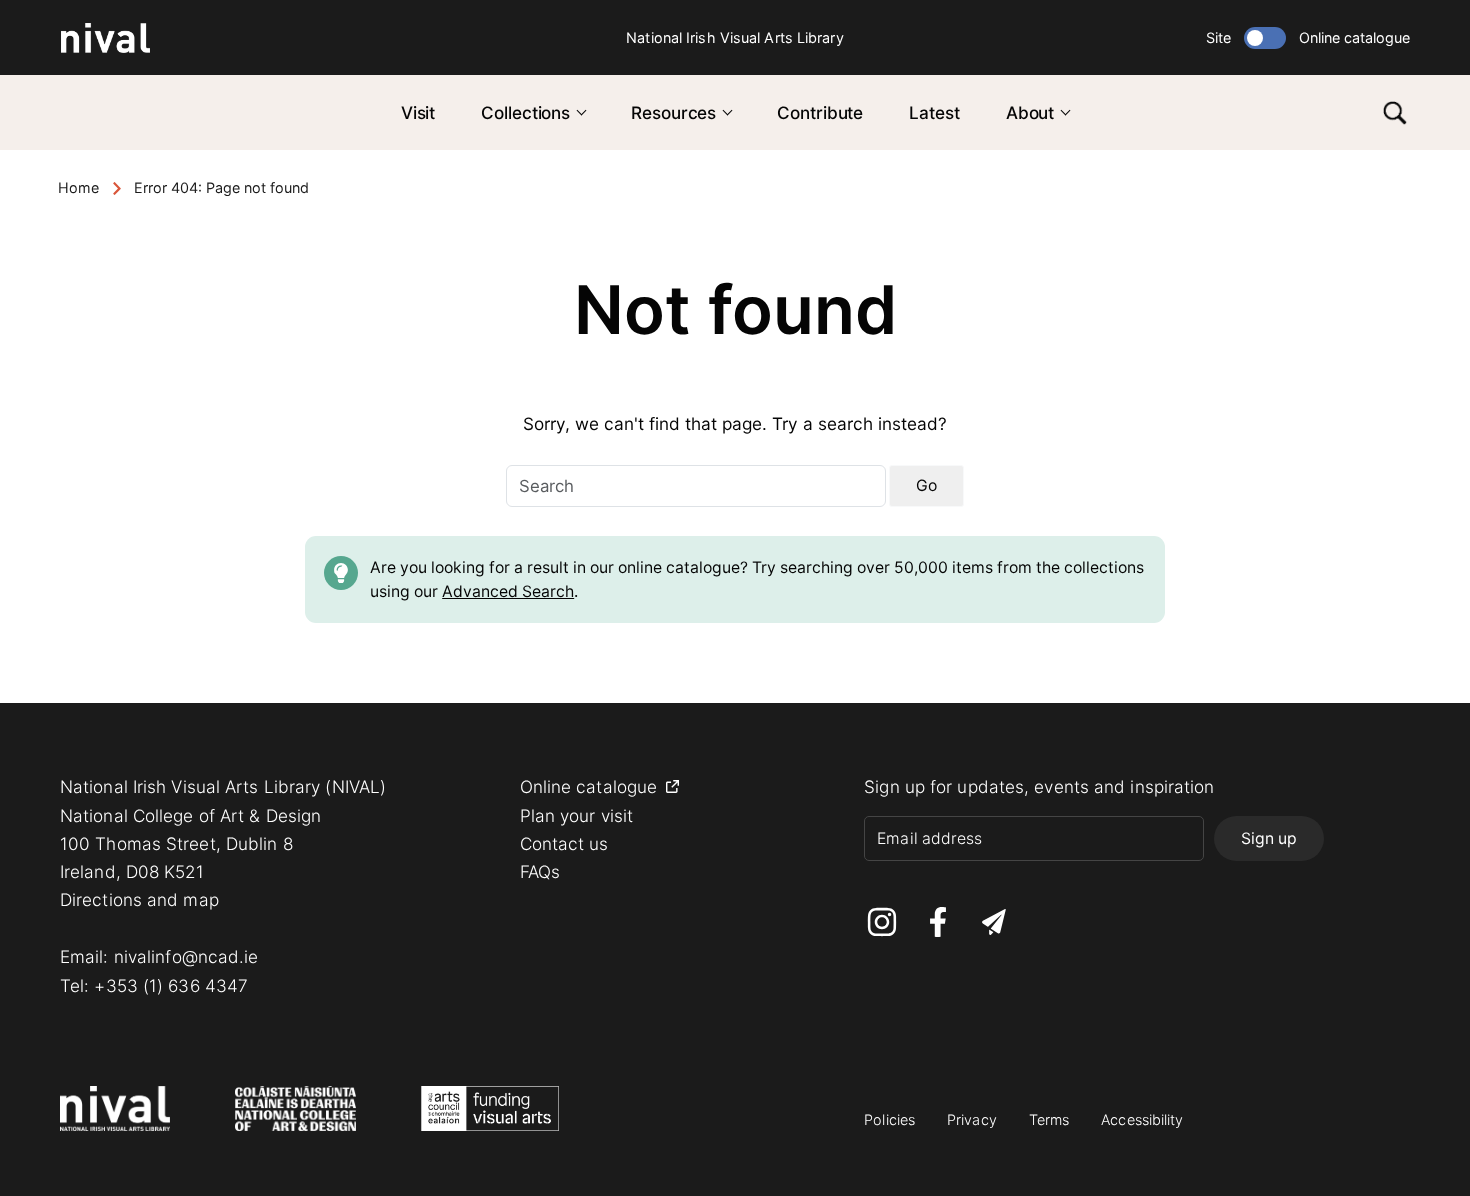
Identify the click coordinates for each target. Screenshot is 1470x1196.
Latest (934, 112)
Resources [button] (673, 112)
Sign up (1269, 838)
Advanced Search (508, 591)
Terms (1049, 1119)
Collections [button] (525, 112)
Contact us (564, 843)
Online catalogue (1354, 37)
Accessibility (1142, 1119)
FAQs (540, 871)
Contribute (820, 112)
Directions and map (139, 899)
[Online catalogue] (1265, 38)
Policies (889, 1119)
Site (1218, 37)
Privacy (972, 1119)
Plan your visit (577, 815)
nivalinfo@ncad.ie (186, 956)
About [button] (1030, 112)
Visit (418, 112)
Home (78, 187)
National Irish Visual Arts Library (734, 37)
